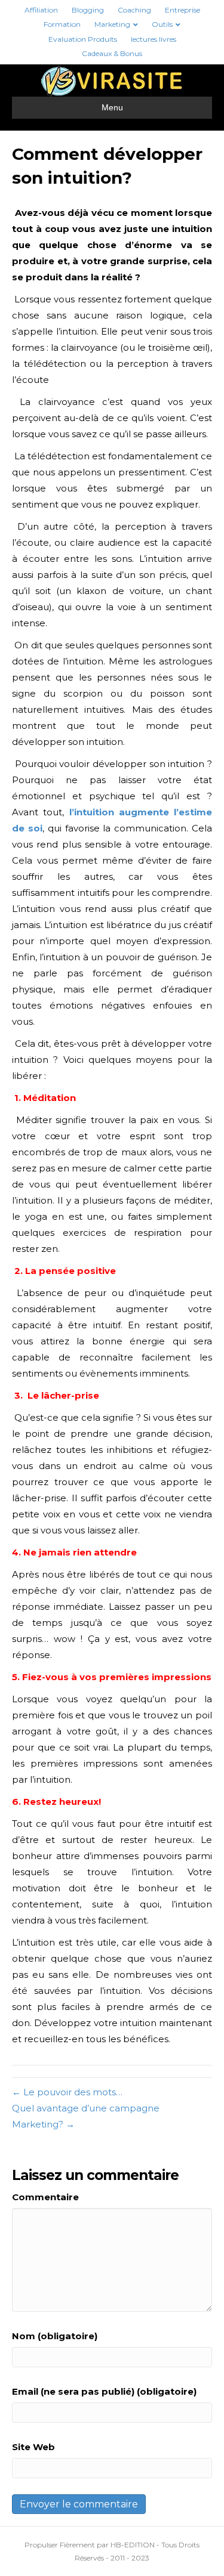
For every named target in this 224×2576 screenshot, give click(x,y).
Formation (62, 24)
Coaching (134, 10)
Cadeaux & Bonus (112, 53)
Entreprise (182, 10)
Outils (162, 24)
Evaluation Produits (83, 39)
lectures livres (154, 39)
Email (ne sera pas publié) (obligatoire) (104, 2391)
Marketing (112, 24)
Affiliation (41, 10)
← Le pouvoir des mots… (67, 2092)
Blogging (88, 10)
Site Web (33, 2447)
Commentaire (45, 2197)
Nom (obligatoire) (55, 2336)
